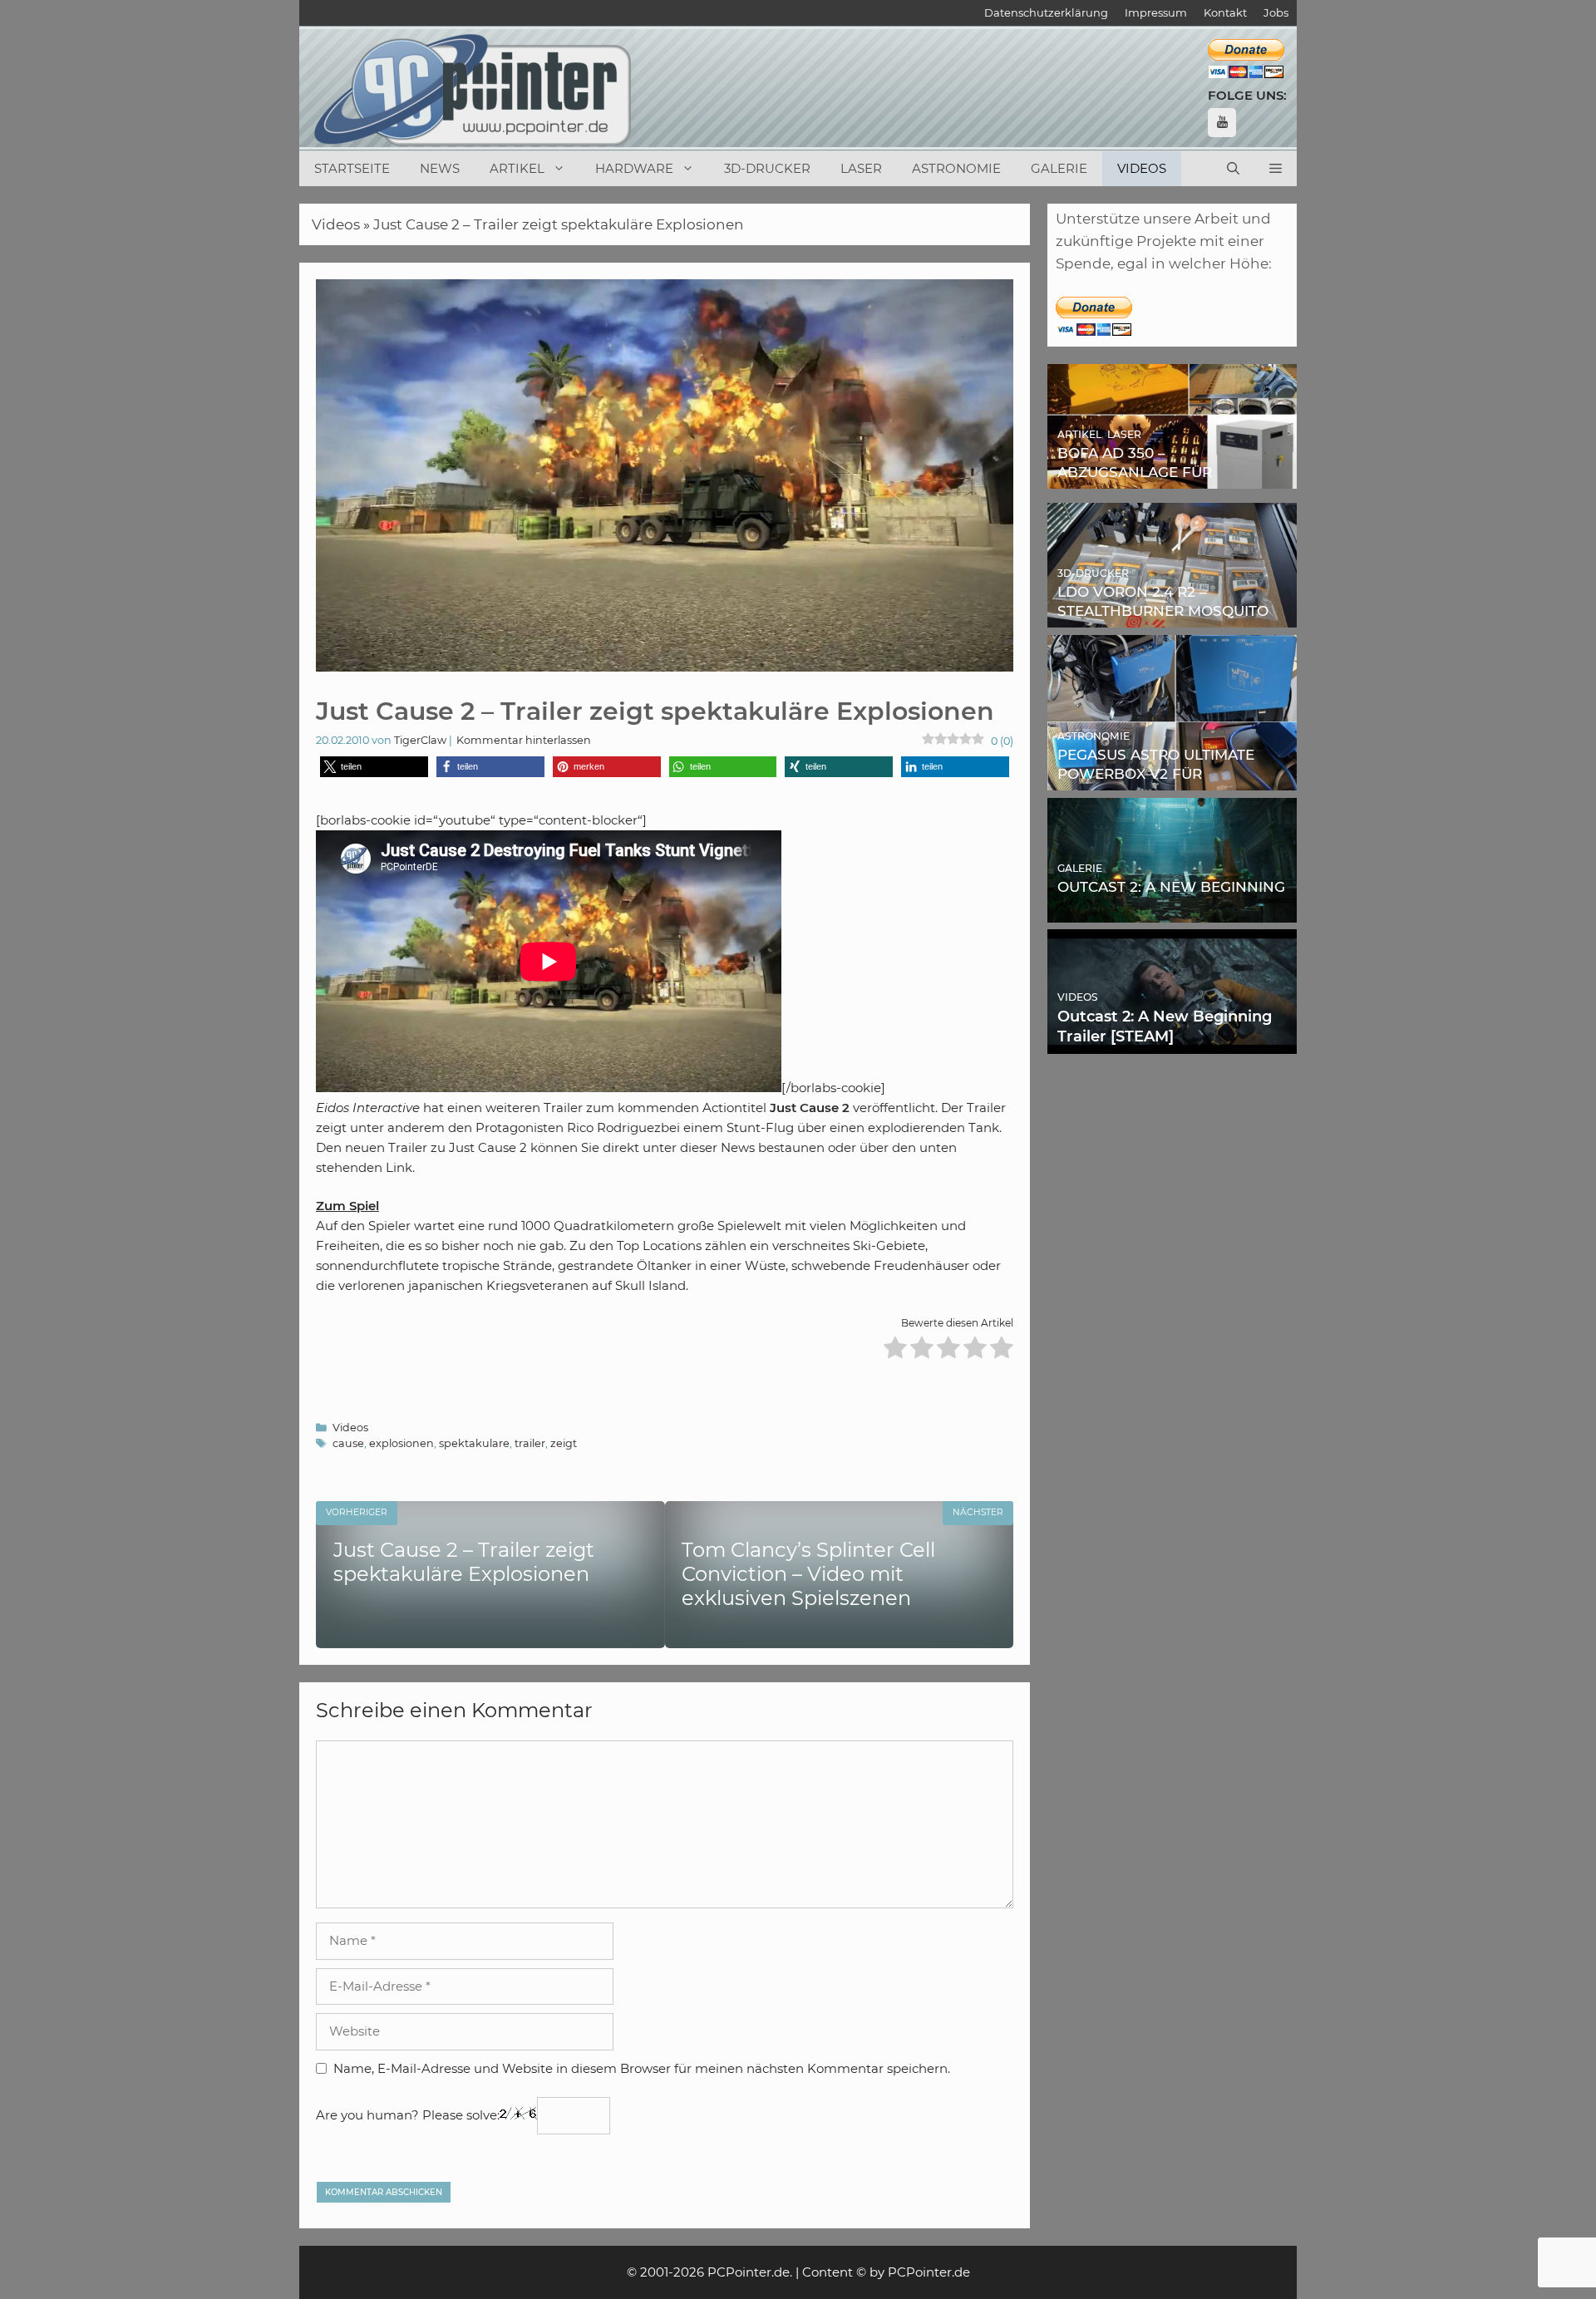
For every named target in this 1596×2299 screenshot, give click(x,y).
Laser (861, 168)
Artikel (517, 168)
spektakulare (474, 1443)
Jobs (1276, 12)
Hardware (634, 168)
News (440, 168)
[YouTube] (1222, 123)
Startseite (352, 168)
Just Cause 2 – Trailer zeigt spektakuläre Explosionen (559, 224)
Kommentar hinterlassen (524, 740)
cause (348, 1443)
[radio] (895, 1350)
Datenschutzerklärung (1046, 12)
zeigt (564, 1443)
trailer (530, 1443)
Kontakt (1225, 12)
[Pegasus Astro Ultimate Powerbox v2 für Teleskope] (1172, 779)
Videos (1142, 168)
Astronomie (956, 168)
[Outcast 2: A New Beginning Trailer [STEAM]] (1172, 1042)
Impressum (1156, 12)
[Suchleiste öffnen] (1233, 169)
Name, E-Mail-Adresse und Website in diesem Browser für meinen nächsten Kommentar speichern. (642, 2068)
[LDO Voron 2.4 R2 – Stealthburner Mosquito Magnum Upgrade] (1172, 616)
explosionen (401, 1443)
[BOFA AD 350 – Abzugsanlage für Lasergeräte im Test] (1172, 477)
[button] (1276, 169)
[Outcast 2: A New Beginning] (1172, 910)
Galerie (1059, 168)
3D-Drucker (767, 168)
